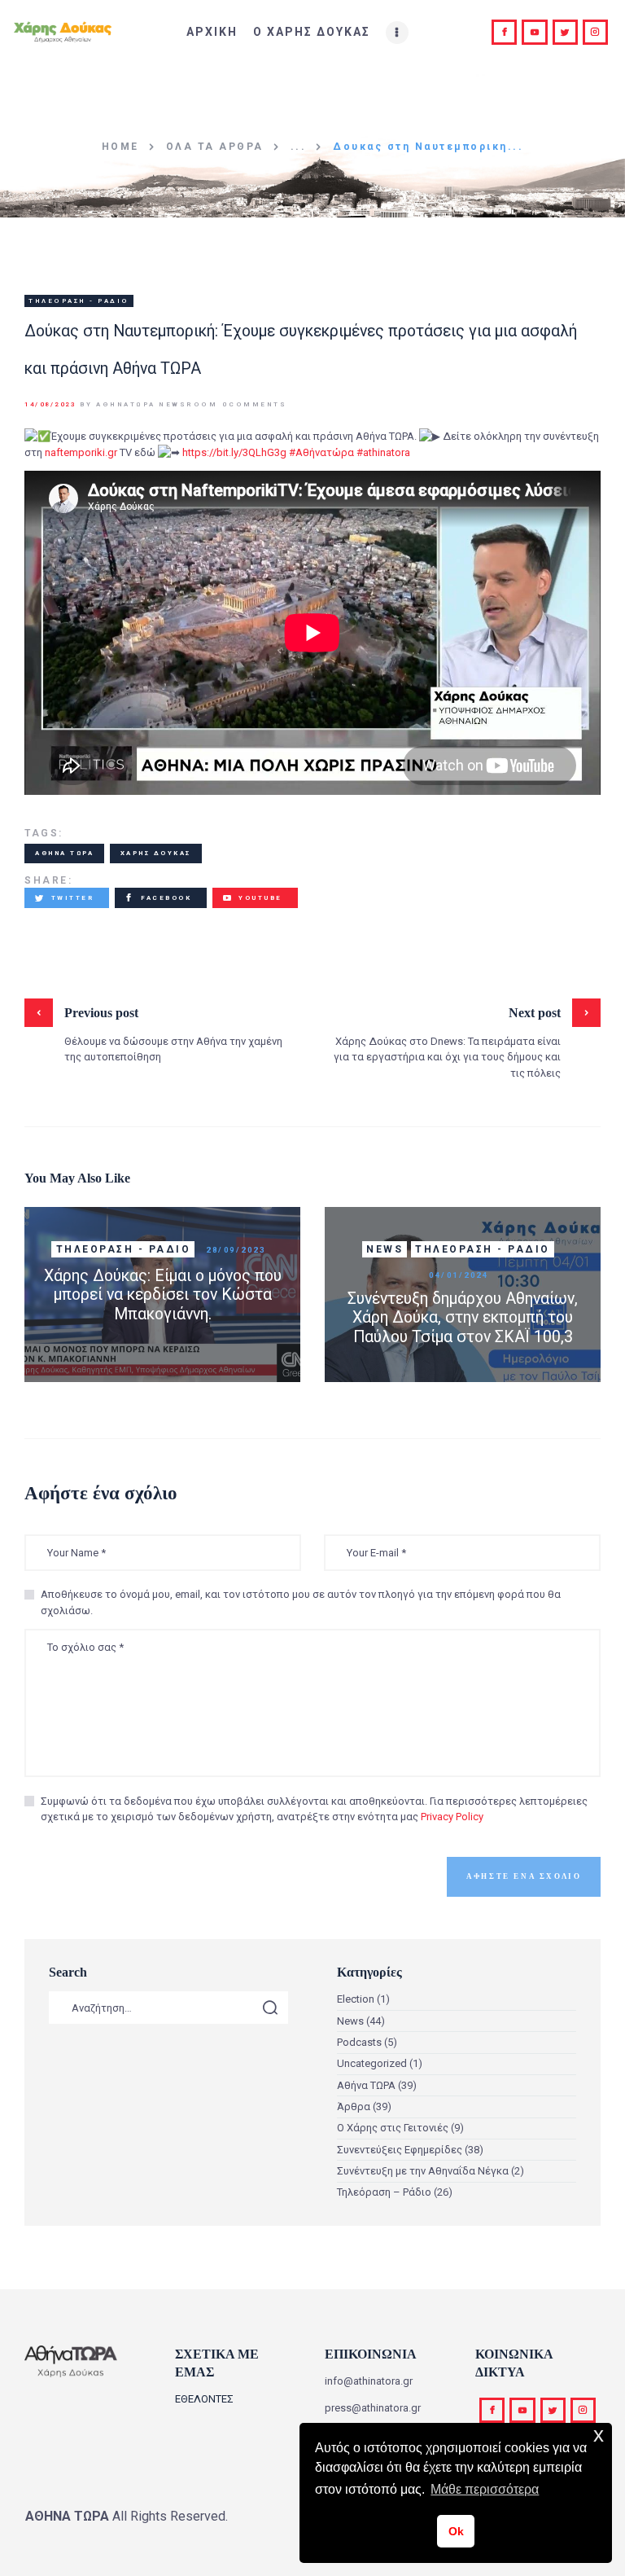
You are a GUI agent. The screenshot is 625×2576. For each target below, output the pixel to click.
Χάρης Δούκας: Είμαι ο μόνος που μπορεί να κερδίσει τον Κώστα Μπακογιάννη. (163, 1295)
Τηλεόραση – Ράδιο (384, 2192)
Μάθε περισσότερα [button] (485, 2489)
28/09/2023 (236, 1250)
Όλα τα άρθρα (215, 147)
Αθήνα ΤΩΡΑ (366, 2085)
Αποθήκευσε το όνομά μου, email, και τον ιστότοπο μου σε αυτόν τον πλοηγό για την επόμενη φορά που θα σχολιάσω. (301, 1602)
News (385, 1249)
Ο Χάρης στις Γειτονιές (393, 2128)
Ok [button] (456, 2531)
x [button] (599, 2435)
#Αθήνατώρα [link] (321, 452)
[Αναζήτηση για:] (168, 2008)
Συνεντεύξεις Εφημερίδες (400, 2150)
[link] (81, 452)
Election (356, 1999)
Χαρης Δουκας (156, 853)
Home (120, 147)
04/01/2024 (459, 1275)
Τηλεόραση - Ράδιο (79, 301)
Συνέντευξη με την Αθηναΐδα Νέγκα (423, 2171)
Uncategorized (372, 2063)
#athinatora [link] (383, 452)
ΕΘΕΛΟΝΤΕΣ (204, 2399)
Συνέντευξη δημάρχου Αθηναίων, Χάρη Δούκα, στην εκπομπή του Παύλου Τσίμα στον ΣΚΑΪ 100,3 (463, 1318)
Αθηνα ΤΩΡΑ (64, 853)
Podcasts (359, 2042)
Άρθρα (354, 2106)
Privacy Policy (452, 1817)
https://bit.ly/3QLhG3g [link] (234, 452)
